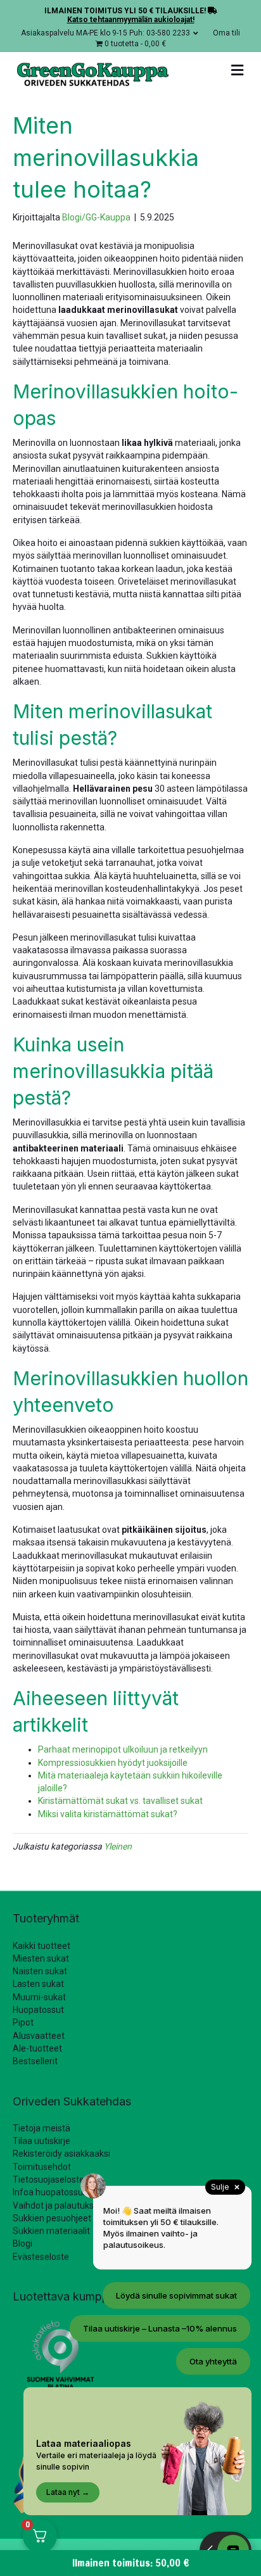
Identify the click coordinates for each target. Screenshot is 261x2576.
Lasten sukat (38, 1984)
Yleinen (118, 1846)
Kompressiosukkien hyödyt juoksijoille (113, 1763)
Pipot (23, 2022)
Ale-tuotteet (37, 2048)
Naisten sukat (40, 1971)
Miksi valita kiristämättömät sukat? (108, 1814)
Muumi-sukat (39, 1997)
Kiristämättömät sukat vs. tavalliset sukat (120, 1801)
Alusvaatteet (39, 2036)
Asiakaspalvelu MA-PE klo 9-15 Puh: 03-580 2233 (105, 33)
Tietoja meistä (41, 2128)
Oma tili (226, 33)
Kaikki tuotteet (41, 1946)
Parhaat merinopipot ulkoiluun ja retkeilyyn (123, 1749)
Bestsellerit (35, 2061)
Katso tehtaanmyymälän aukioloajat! (131, 20)
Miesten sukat (41, 1958)
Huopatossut (38, 2010)
